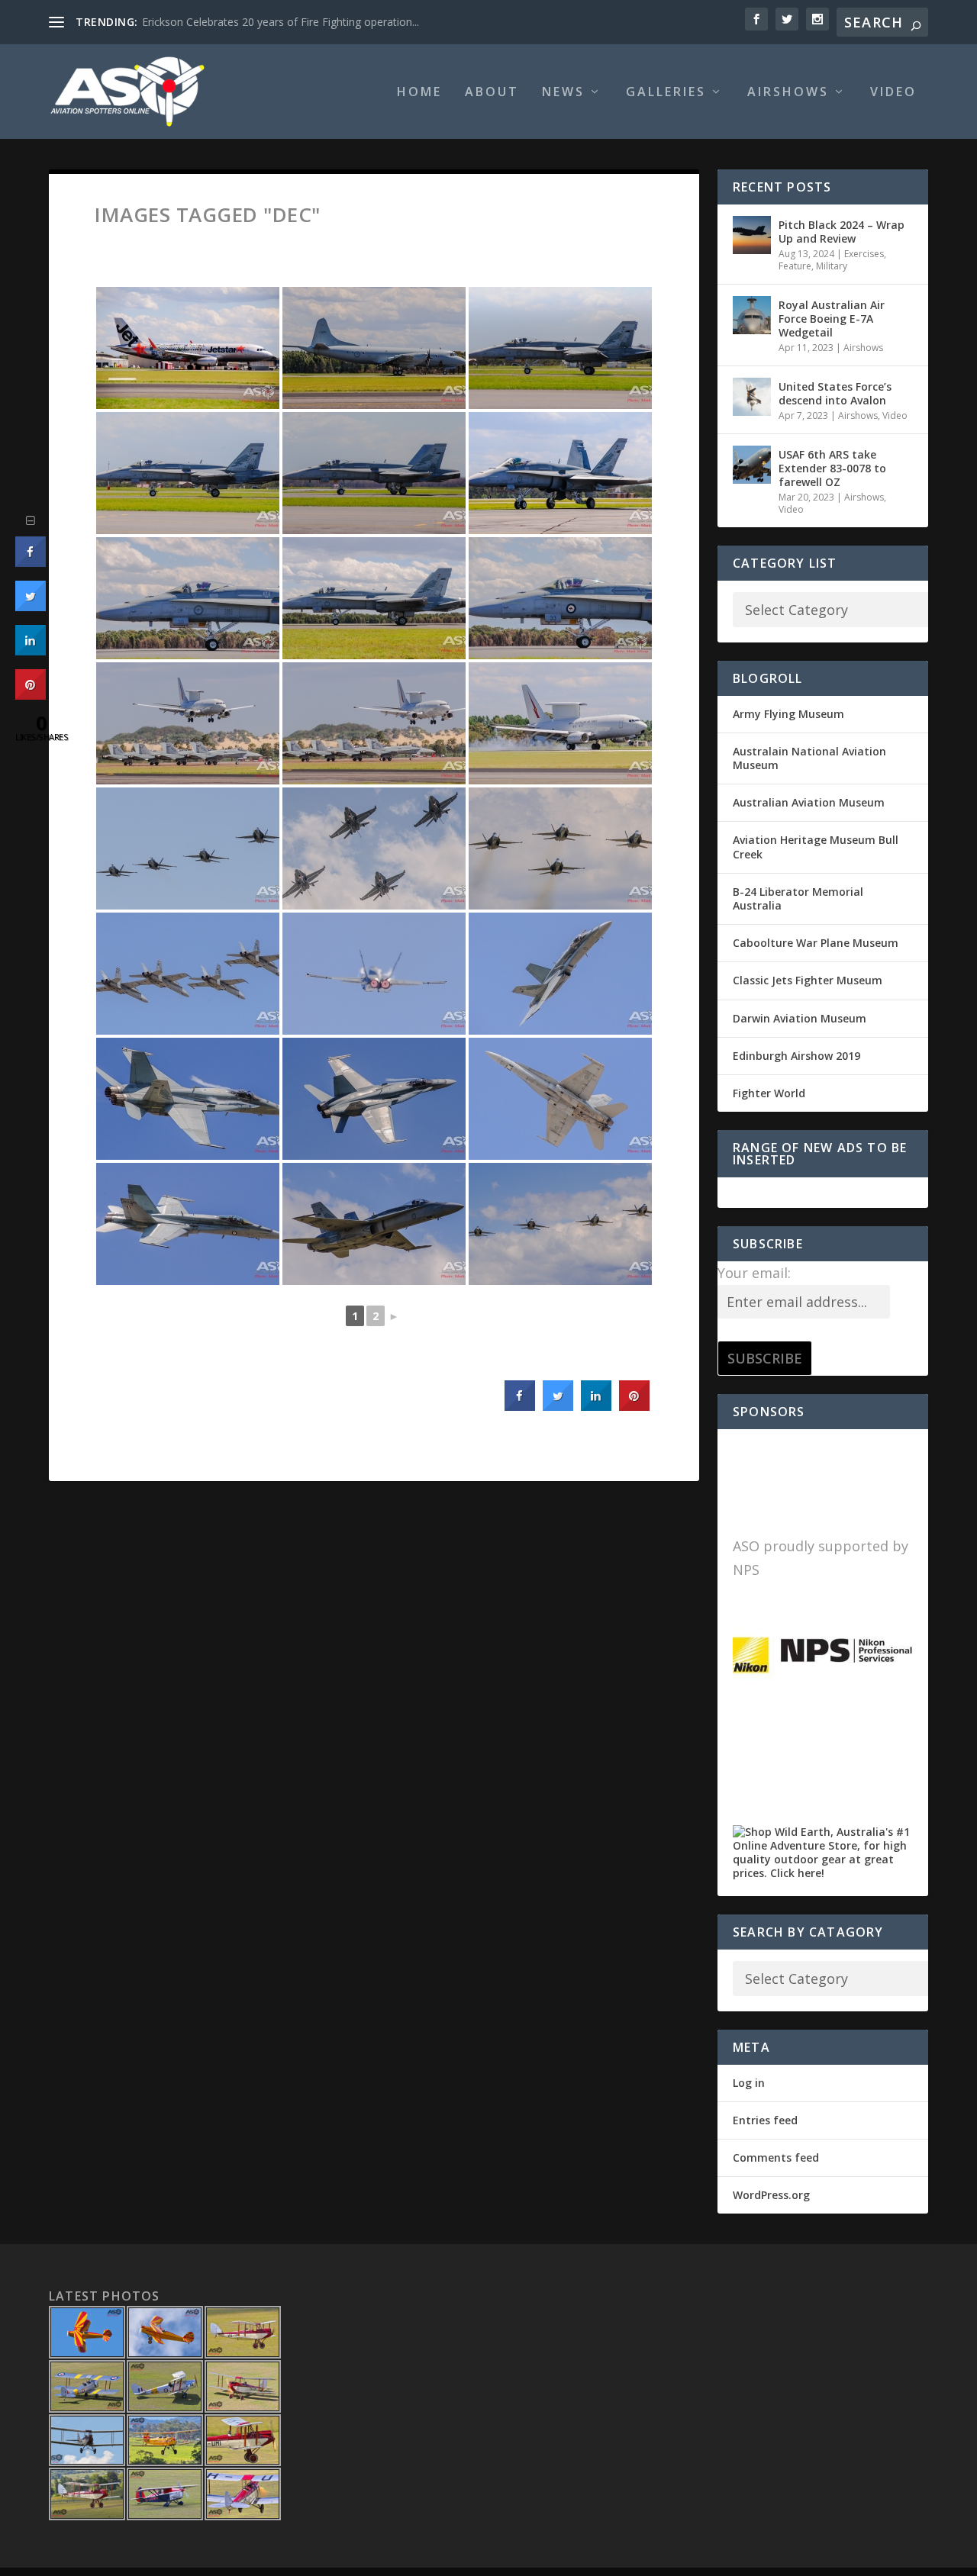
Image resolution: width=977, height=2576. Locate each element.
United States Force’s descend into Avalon (835, 393)
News (563, 93)
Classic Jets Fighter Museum (808, 980)
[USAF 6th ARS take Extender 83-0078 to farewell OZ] (752, 465)
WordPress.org (771, 2195)
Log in (749, 2083)
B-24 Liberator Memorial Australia (798, 898)
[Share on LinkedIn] (31, 651)
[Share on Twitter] (558, 1406)
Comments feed (776, 2157)
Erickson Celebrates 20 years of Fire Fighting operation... (281, 22)
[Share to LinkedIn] (596, 1406)
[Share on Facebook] (520, 1406)
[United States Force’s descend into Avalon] (752, 397)
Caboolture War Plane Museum (816, 943)
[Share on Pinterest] (634, 1406)
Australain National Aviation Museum (809, 758)
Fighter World (769, 1093)
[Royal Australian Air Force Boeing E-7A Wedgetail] (752, 315)
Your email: (754, 1273)
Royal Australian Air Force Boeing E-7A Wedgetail (832, 319)
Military (832, 266)
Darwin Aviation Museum (800, 1018)
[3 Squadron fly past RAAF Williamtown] (188, 848)
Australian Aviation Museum (809, 802)
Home (419, 93)
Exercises (864, 254)
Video (893, 93)
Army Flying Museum (788, 714)
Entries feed (765, 2120)
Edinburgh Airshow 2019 (796, 1056)
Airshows (788, 93)
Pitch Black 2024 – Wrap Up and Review (842, 232)
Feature (795, 266)
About (492, 93)
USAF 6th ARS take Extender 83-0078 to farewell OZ (832, 468)
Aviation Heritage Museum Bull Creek (816, 847)
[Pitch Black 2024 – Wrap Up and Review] (752, 235)
